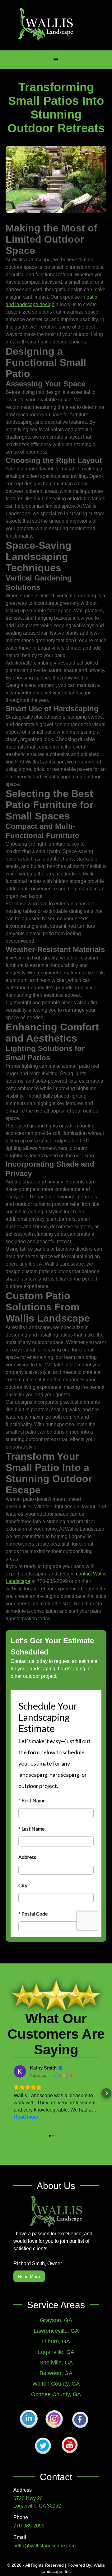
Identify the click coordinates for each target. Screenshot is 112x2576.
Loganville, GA (56, 2352)
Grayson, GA (56, 2320)
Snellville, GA (56, 2363)
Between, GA (56, 2373)
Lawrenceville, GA (56, 2331)
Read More (29, 2276)
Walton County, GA (56, 2384)
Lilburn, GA (56, 2341)
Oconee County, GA (56, 2394)
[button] (56, 60)
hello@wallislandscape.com (44, 2546)
